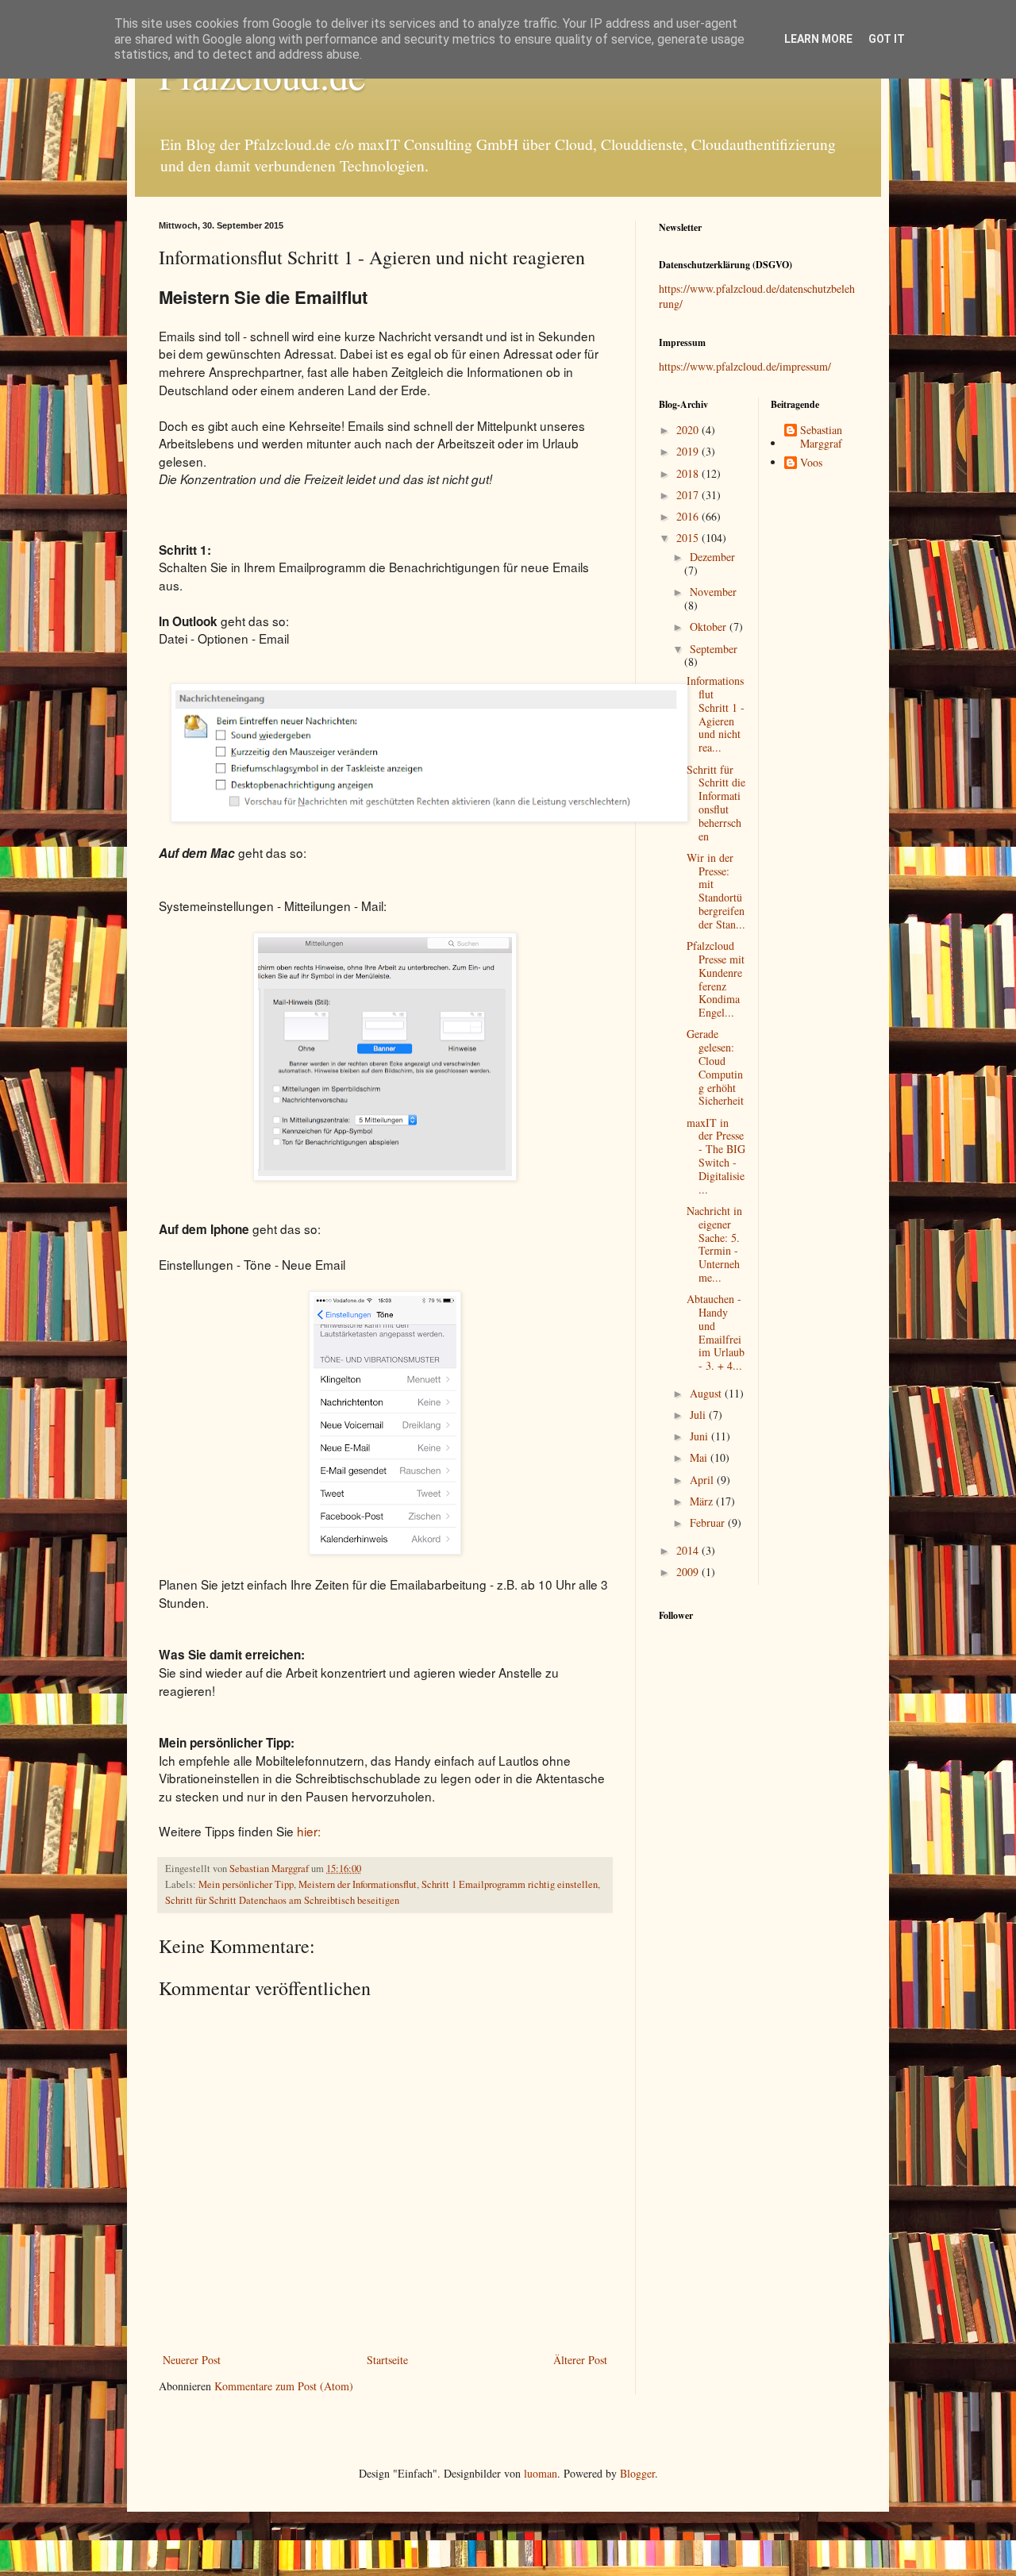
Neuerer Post (192, 2360)
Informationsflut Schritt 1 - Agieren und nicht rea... (716, 714)
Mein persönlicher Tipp (246, 1884)
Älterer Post (580, 2360)
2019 (689, 451)
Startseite (387, 2360)
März (703, 1501)
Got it (887, 39)
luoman (541, 2473)
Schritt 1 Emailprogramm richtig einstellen (510, 1884)
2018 (689, 473)
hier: (309, 1831)
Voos (811, 463)
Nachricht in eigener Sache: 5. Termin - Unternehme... (714, 1244)
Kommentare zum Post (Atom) (284, 2386)
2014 (689, 1550)
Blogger (637, 2473)
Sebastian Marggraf (821, 437)
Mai (700, 1457)
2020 (689, 430)
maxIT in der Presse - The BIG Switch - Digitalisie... (716, 1156)
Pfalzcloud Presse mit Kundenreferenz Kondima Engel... (716, 979)
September (714, 649)
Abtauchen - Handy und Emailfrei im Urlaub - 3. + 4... (716, 1332)
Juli (699, 1415)
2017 (689, 495)
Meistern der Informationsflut (358, 1884)
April (703, 1480)
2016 (689, 516)
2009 (689, 1572)
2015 (689, 538)
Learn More (818, 39)
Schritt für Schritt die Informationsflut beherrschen (716, 803)
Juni (700, 1436)
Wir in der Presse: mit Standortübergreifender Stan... (716, 891)
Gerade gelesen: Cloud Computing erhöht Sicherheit (715, 1067)
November (713, 592)
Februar (709, 1523)
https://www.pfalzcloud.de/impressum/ (745, 366)
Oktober (710, 627)
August (707, 1393)
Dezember (712, 557)
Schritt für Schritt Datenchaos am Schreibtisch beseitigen (282, 1900)
